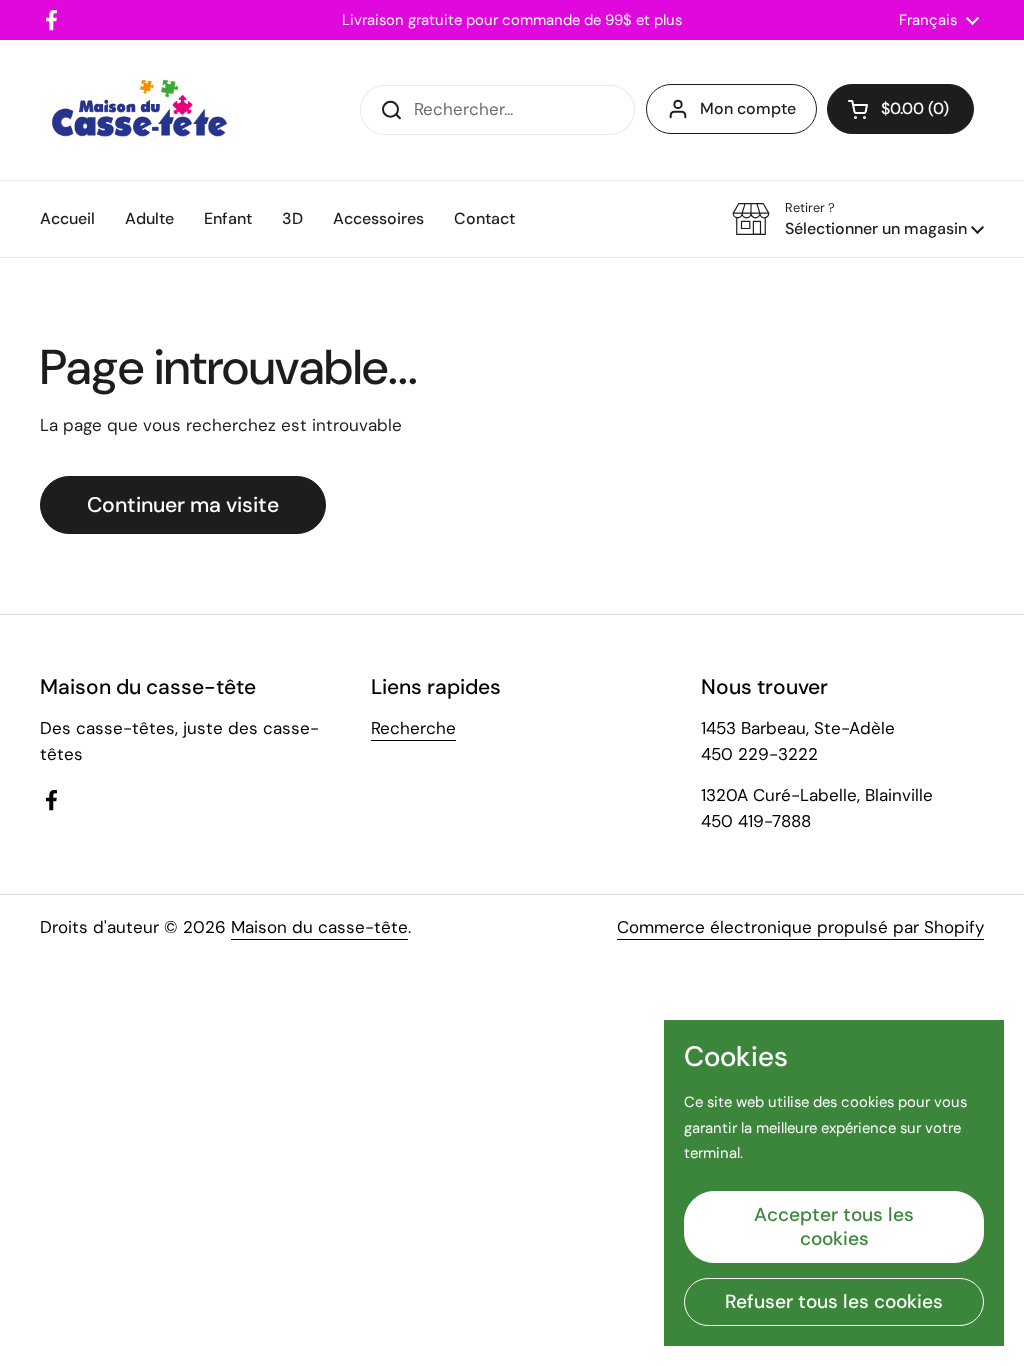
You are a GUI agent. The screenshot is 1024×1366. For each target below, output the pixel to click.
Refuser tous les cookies (834, 1301)
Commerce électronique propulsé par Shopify (800, 927)
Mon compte (748, 108)
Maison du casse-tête (319, 927)
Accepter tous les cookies (834, 1226)
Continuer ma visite (183, 505)
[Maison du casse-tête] (139, 110)
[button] (900, 109)
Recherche (413, 728)
